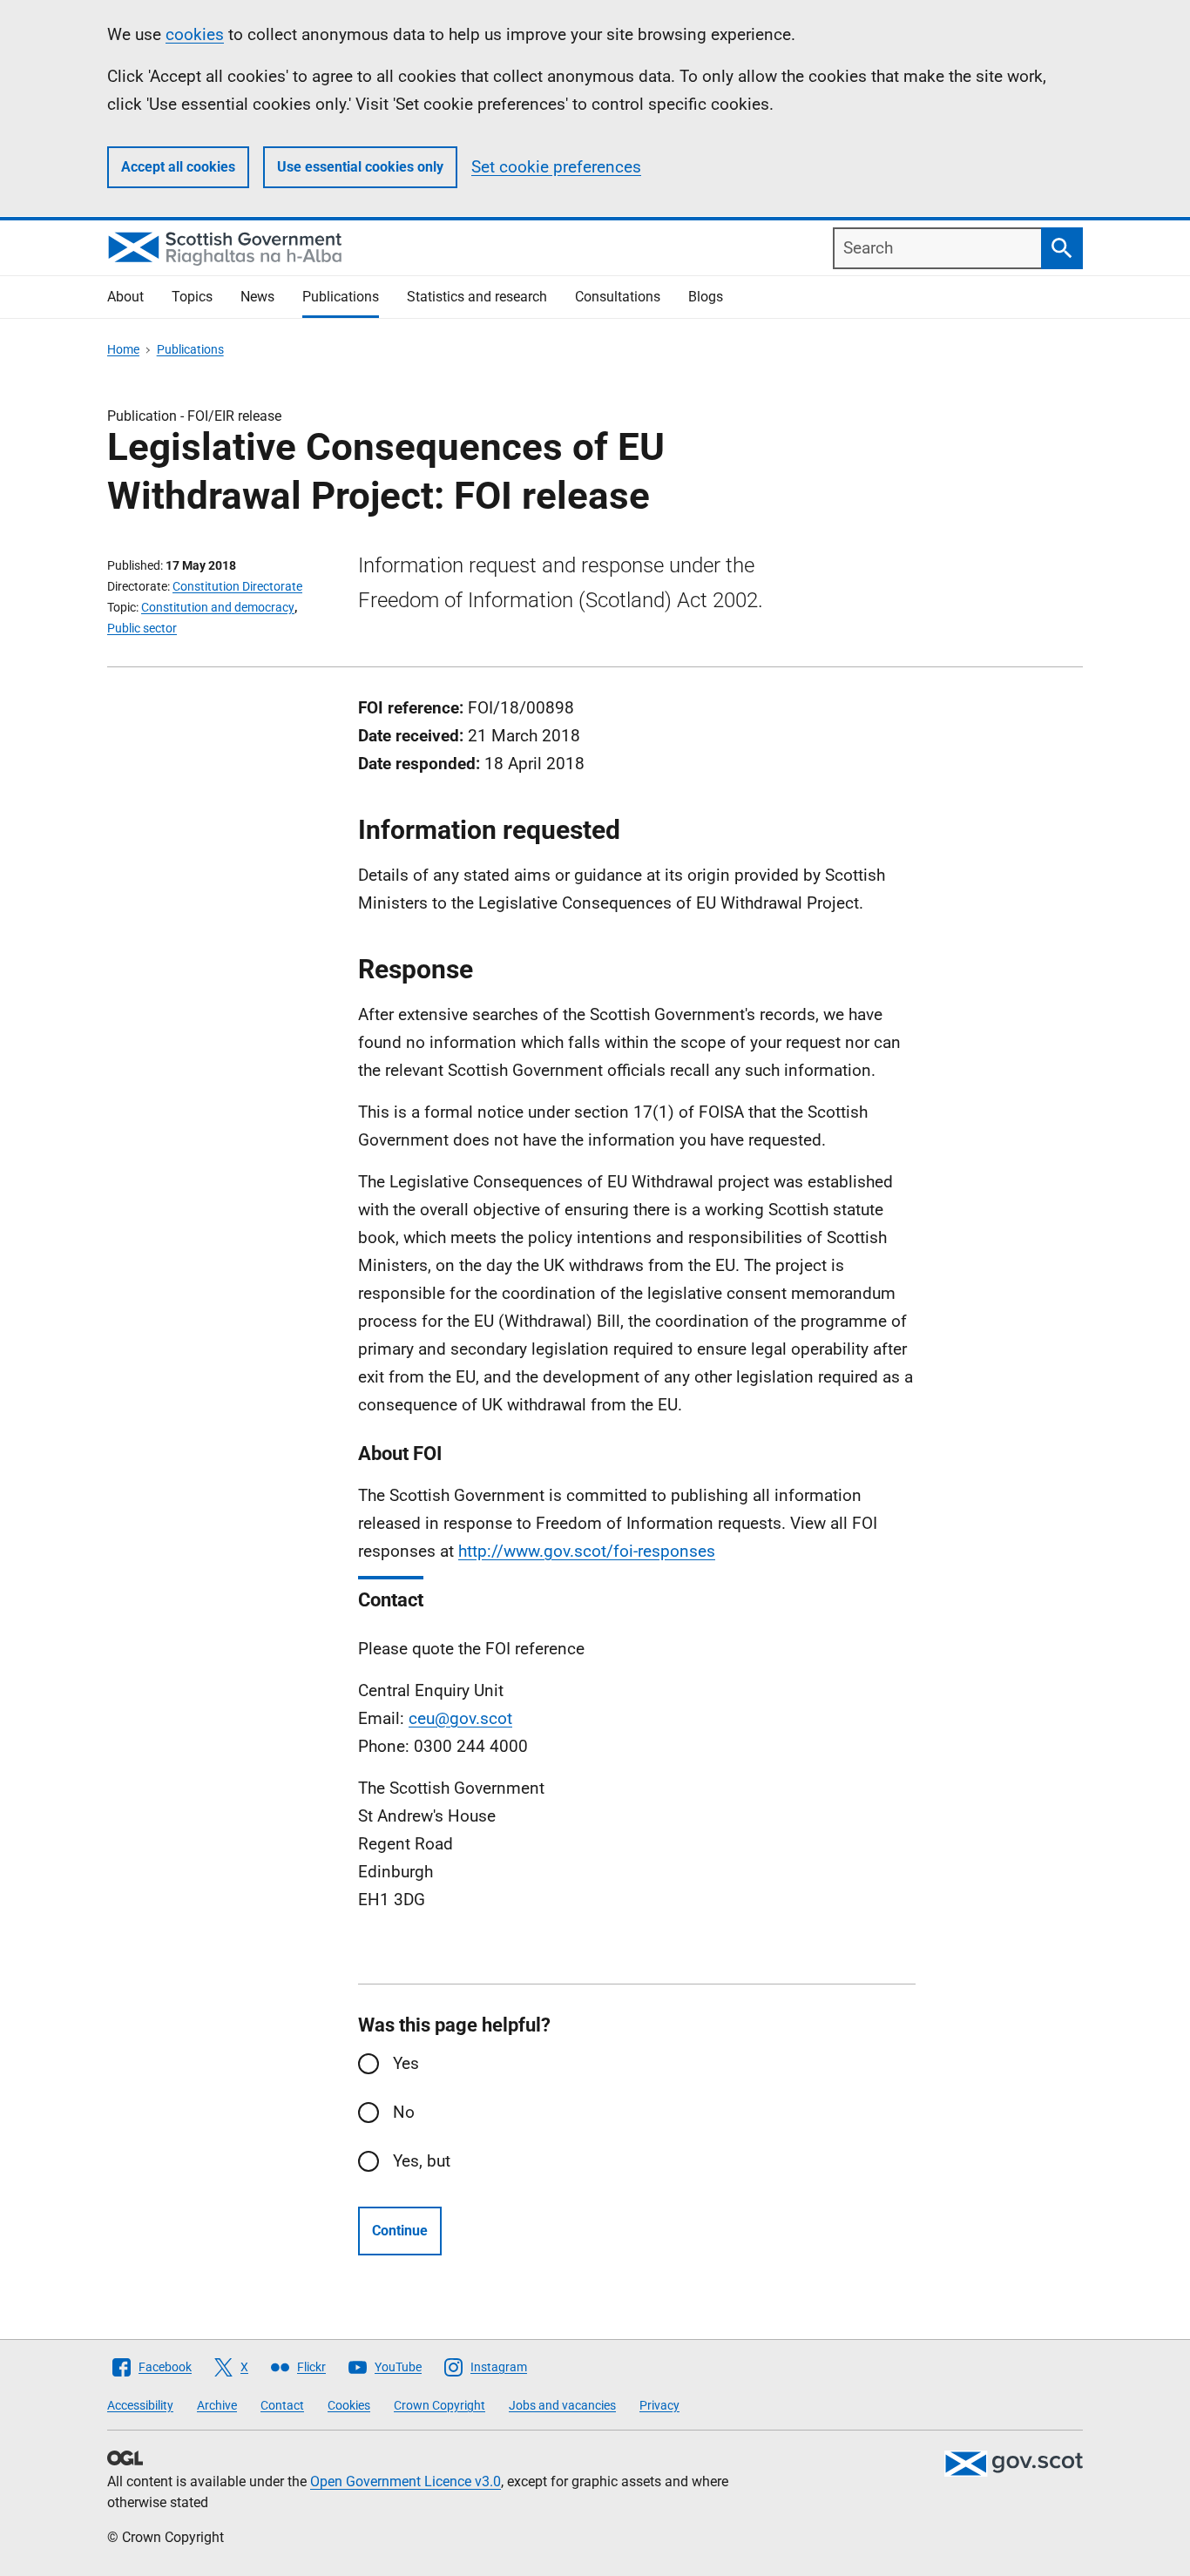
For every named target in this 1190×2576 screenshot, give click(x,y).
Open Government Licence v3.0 (406, 2481)
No (404, 2112)
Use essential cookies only (360, 167)
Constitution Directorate (237, 586)
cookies (195, 34)
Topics (192, 297)
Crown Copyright (439, 2405)
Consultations (618, 297)
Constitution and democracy (218, 607)
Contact (282, 2405)
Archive (217, 2405)
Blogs (706, 297)
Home (123, 349)
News (257, 297)
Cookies (349, 2405)
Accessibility (140, 2405)
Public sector (142, 628)
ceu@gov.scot (460, 1718)
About (125, 297)
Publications (341, 297)
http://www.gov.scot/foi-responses (587, 1551)
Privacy (659, 2405)
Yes (406, 2063)
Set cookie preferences (556, 167)
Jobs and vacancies (562, 2405)
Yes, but (422, 2161)
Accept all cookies (178, 167)
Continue (400, 2231)
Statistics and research (477, 297)
